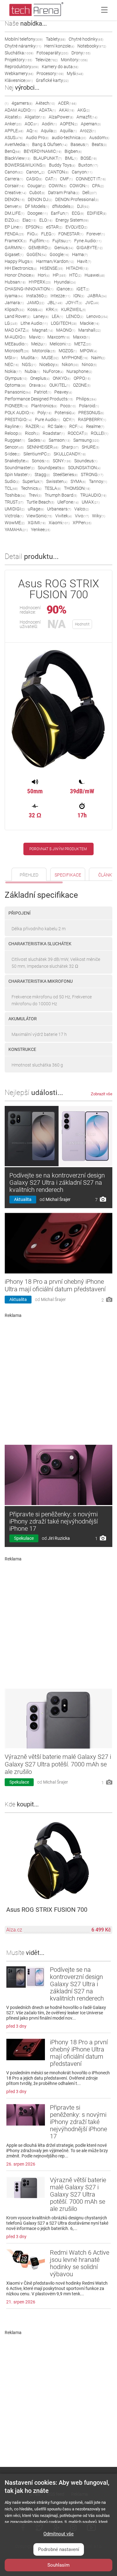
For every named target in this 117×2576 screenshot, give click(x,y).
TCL (11, 488)
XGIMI (37, 523)
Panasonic (18, 392)
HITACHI (77, 268)
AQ (32, 131)
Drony (81, 53)
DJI (83, 206)
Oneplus (40, 378)
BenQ (13, 151)
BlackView (17, 158)
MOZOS (68, 351)
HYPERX (40, 282)
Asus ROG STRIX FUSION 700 (47, 1910)
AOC (32, 124)
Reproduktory (22, 67)
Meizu (39, 344)
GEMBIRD (40, 248)
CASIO (34, 179)
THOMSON (77, 488)
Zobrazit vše (102, 1094)
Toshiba (15, 495)
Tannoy (98, 481)
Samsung (86, 440)
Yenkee (41, 530)
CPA (98, 186)
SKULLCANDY (70, 454)
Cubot (37, 193)
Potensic (65, 413)
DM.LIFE (15, 213)
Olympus (16, 378)
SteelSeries (65, 475)
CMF (66, 179)
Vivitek (63, 516)
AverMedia (17, 144)
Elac (29, 220)
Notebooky (92, 46)
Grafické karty (52, 80)
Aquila (49, 131)
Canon (14, 172)
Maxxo (81, 337)
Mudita (30, 358)
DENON (15, 199)
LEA (57, 316)
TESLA (53, 488)
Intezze (60, 296)
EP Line (14, 227)
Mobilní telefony (24, 39)
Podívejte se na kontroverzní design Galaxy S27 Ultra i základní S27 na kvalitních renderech (57, 1183)
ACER (67, 103)
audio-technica (69, 138)
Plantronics (44, 406)
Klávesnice (19, 80)
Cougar (37, 186)
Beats (99, 144)
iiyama (14, 296)
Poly (44, 413)
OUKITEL (60, 385)
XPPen (82, 523)
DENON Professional (77, 199)
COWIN (58, 186)
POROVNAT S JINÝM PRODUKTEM (58, 849)
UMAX (91, 502)
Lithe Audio (34, 323)
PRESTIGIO (18, 419)
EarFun (60, 213)
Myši (75, 73)
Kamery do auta (60, 67)
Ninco (89, 364)
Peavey (63, 392)
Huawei (95, 275)
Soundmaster (20, 468)
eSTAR (54, 227)
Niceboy (49, 364)
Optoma (15, 385)
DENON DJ (40, 199)
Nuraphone (79, 371)
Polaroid (89, 406)
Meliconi (60, 344)
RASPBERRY (92, 419)
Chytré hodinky (86, 39)
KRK (52, 309)
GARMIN (15, 248)
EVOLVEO (76, 227)
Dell (90, 193)
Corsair (15, 186)
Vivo (82, 516)
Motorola (44, 351)
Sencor (14, 447)
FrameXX (16, 241)
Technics (31, 488)
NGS (29, 364)
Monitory (74, 60)
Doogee (38, 213)
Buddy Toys (62, 165)
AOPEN (69, 124)
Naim (98, 358)
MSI (11, 358)
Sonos (41, 461)
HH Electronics (21, 268)
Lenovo (97, 316)
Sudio (12, 481)
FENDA (14, 234)
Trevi (35, 495)
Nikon (70, 364)
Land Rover (17, 316)
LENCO (75, 316)
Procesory (50, 73)
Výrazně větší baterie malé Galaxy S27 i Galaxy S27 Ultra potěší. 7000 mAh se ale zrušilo (58, 1764)
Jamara (14, 303)
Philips (86, 399)
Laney (41, 316)
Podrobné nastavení (59, 2549)
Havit (84, 261)
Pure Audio (47, 419)
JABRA (97, 296)
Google (59, 254)
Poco (68, 406)
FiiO (33, 234)
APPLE (14, 131)
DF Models (37, 206)
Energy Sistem (72, 220)
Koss (35, 309)
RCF (76, 426)
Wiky (99, 516)
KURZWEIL (73, 309)
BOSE (89, 158)
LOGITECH (64, 323)
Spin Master (18, 475)
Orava (38, 385)
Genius (64, 248)
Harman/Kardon (55, 261)
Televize (46, 60)
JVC (92, 303)
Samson (59, 440)
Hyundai (65, 282)
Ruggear (15, 440)
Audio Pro (37, 138)
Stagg (42, 475)
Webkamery (19, 73)
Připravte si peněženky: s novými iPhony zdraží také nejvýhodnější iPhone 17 (54, 1521)
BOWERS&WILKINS (25, 165)
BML (71, 158)
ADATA (47, 110)
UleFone (68, 502)
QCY (69, 419)
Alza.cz (14, 1930)
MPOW (88, 351)
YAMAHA (16, 530)
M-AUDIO (15, 337)
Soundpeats (51, 468)
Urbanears (59, 509)
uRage (36, 509)
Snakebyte (17, 461)
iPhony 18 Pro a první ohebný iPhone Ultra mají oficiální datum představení (55, 1285)
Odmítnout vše (58, 2534)
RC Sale (57, 426)
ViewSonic (39, 516)
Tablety (56, 39)
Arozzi (88, 131)
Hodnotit (82, 624)
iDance (65, 289)
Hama (80, 254)
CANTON (58, 172)
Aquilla (68, 131)
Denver (13, 206)
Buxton (88, 165)
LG (11, 323)
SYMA (78, 481)
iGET (83, 289)
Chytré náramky (23, 46)
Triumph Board (61, 495)
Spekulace (24, 1538)
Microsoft (17, 351)
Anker (13, 124)
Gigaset (14, 254)
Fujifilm (39, 241)
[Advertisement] (58, 1379)
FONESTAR (71, 234)
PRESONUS (91, 413)
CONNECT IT (91, 179)
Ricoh (32, 433)
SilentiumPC (37, 454)
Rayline (14, 426)
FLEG (48, 234)
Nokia (13, 371)
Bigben (73, 151)
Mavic (37, 337)
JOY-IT (74, 303)
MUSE (50, 358)
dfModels (63, 206)
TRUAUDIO (93, 495)
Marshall (90, 330)
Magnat (43, 330)
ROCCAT (78, 433)
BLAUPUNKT (48, 158)
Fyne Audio (88, 241)
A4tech (45, 103)
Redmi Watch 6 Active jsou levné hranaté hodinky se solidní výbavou (80, 2263)
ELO (46, 220)
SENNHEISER (43, 447)
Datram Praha (64, 193)
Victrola (14, 516)
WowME (15, 523)
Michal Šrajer (58, 1199)
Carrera (14, 179)
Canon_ (35, 172)
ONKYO (62, 378)
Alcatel (13, 117)
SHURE (90, 447)
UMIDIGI (15, 509)
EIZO (12, 220)
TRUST (14, 502)
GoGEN (37, 254)
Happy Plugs (19, 261)
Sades (37, 440)
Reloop (13, 433)
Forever (96, 234)
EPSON (34, 227)
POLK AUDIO (19, 413)
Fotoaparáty (52, 53)
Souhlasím (58, 2565)
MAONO (66, 330)
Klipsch (15, 309)
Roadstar (54, 433)
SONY (62, 461)
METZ (83, 344)
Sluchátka (19, 53)
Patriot (43, 392)
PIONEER (16, 406)
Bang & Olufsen (50, 144)
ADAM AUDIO (20, 110)
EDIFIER (97, 213)
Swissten (57, 481)
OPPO (82, 378)
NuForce (53, 371)
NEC (12, 364)
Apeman (91, 124)
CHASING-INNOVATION (29, 289)
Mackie (90, 323)
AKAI (67, 110)
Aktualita (23, 1199)
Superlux (33, 481)
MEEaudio (16, 344)
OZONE (82, 385)
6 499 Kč (101, 1930)
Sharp (70, 447)
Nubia (32, 371)
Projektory (18, 60)
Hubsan (15, 282)
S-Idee (12, 454)
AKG (84, 110)
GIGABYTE (90, 248)
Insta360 (37, 296)
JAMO (36, 303)
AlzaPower (61, 117)
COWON (79, 186)
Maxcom (59, 337)
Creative (15, 193)
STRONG (92, 475)
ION (79, 296)
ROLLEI (100, 433)
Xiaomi (59, 523)
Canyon (82, 172)
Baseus (80, 144)
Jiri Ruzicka (59, 1538)
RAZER (35, 426)
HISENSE (51, 268)
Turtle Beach (40, 502)
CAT (51, 179)
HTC (75, 275)
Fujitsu (62, 241)
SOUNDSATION (84, 468)
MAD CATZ (17, 330)
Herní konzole (59, 46)
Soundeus (86, 461)
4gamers (22, 103)
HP (59, 275)
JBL (55, 303)
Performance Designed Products (39, 399)
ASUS (14, 138)
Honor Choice (20, 275)
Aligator (35, 117)
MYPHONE (75, 358)
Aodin (49, 124)
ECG (78, 213)
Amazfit (87, 117)
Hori (44, 275)
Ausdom (99, 138)
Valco (82, 509)
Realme (95, 426)
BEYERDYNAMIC (43, 151)
